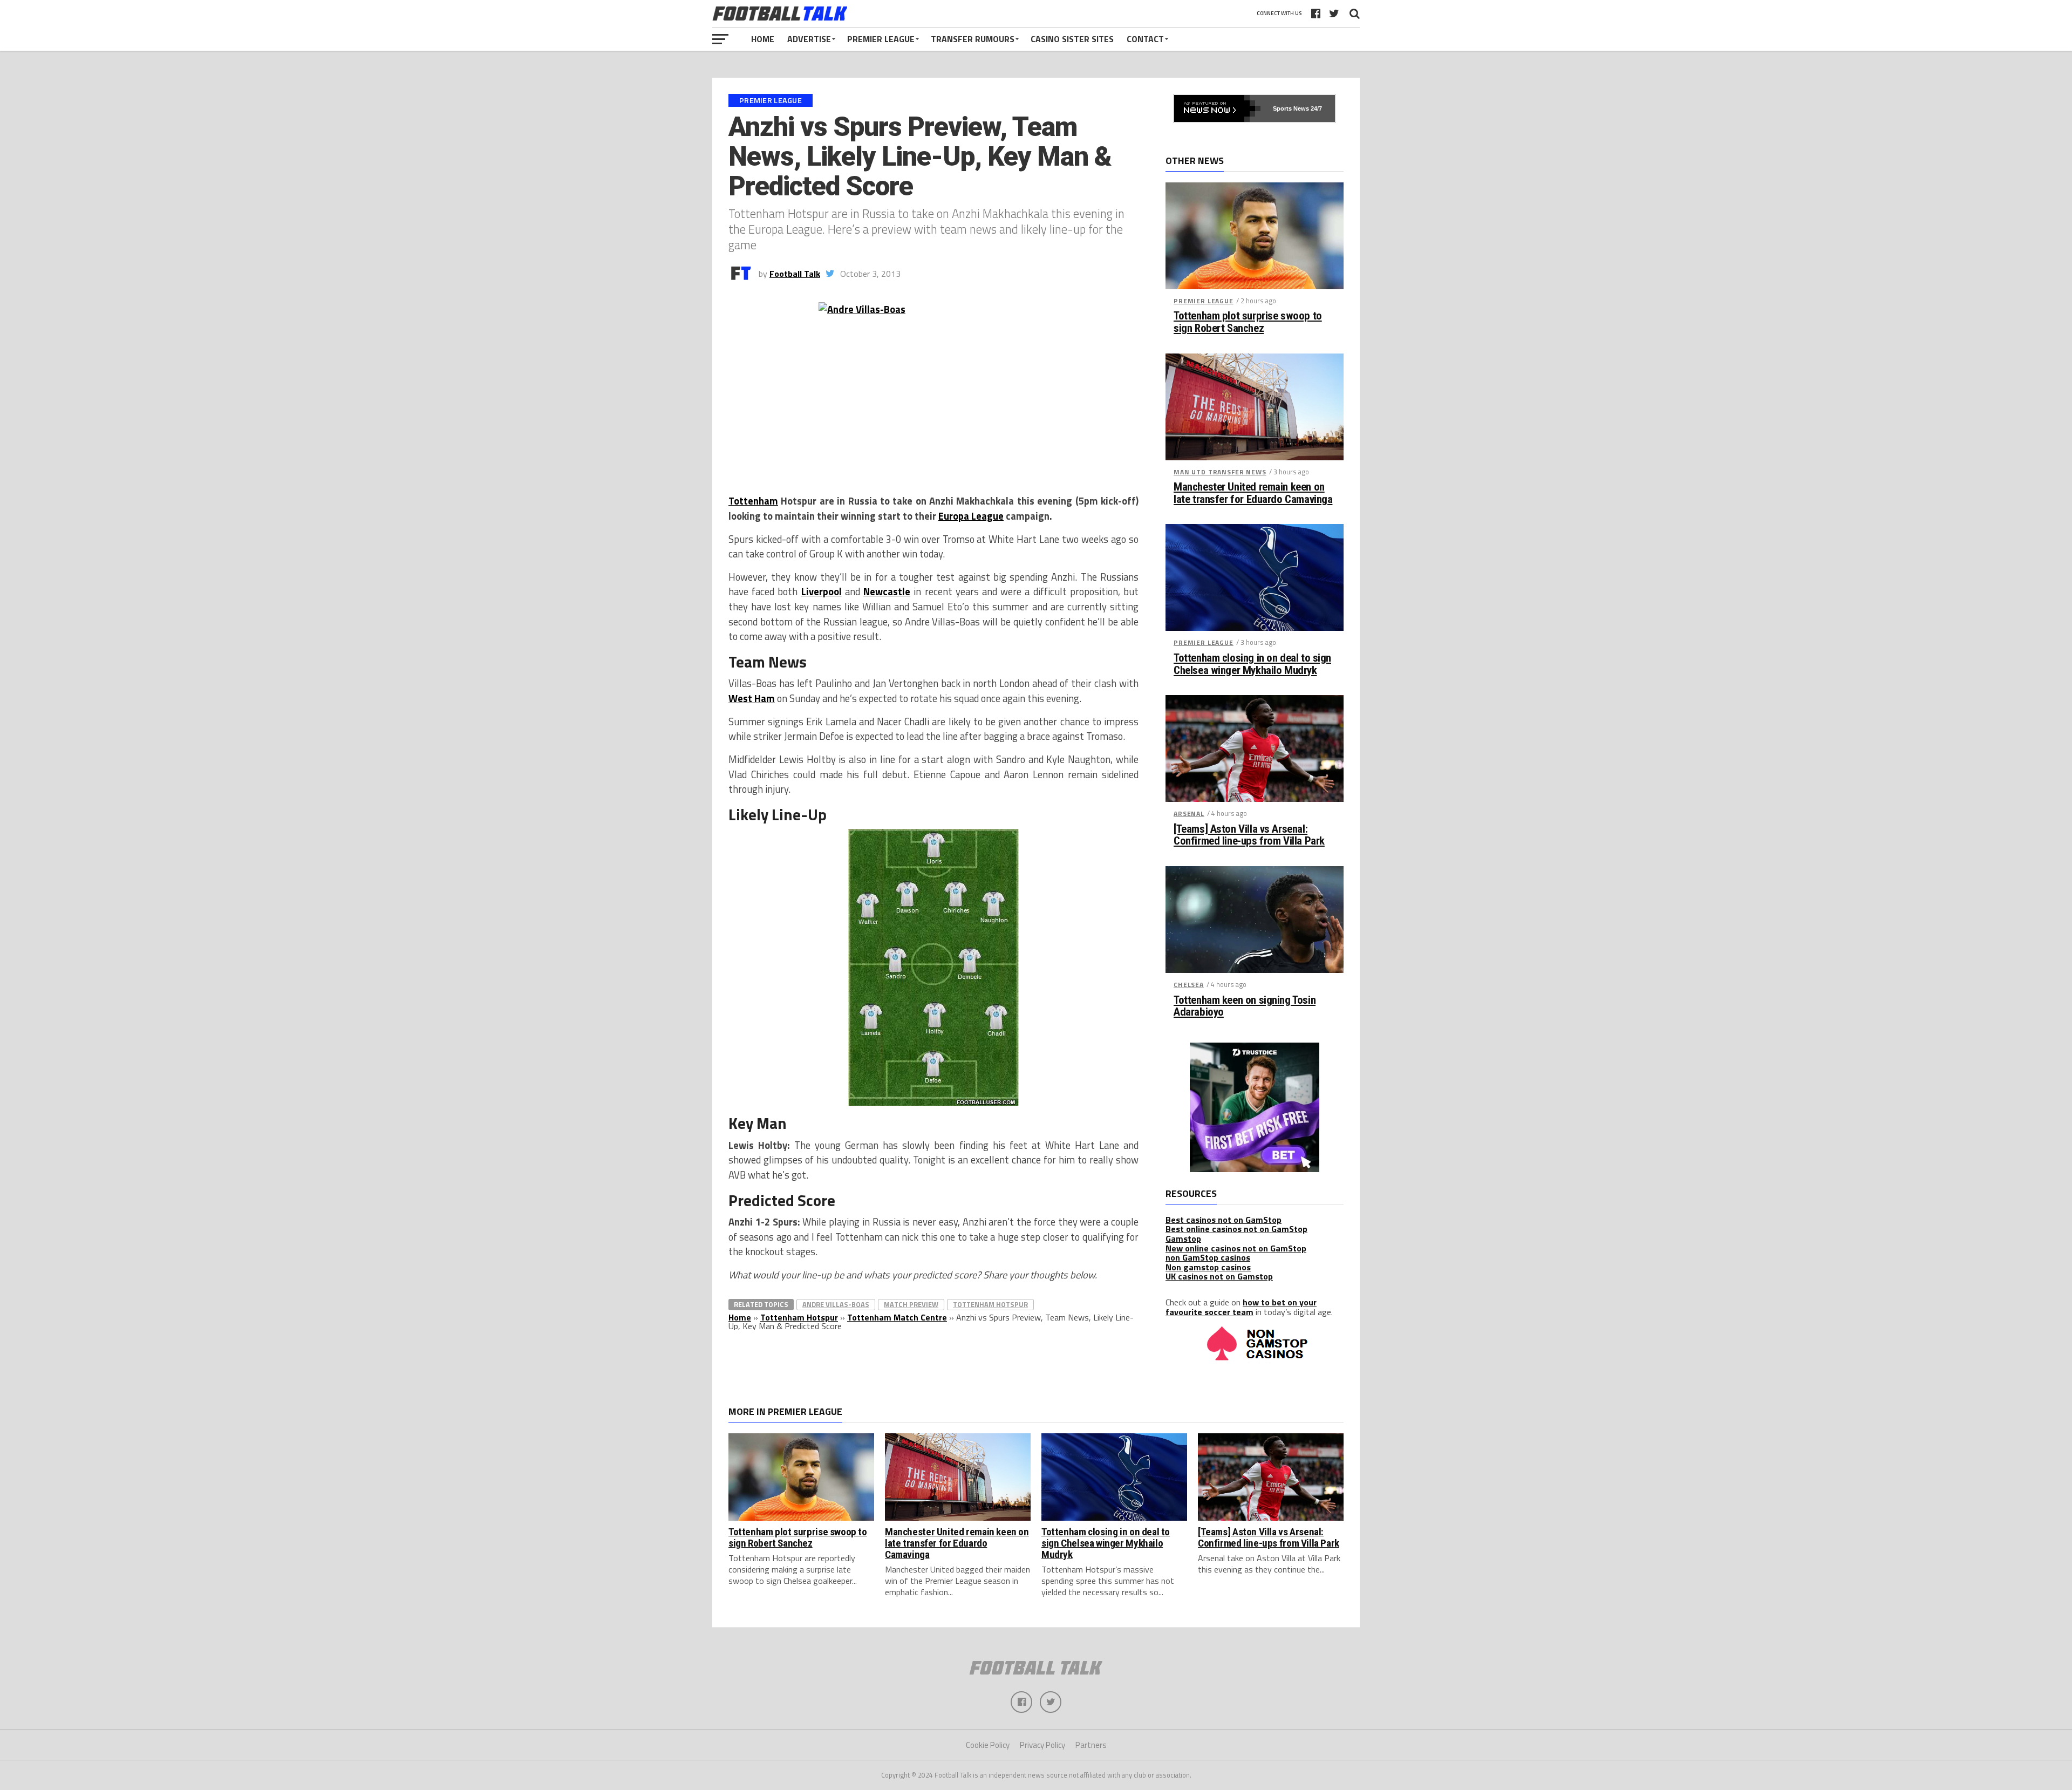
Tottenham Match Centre (897, 1317)
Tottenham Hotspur (990, 1304)
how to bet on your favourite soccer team (1241, 1307)
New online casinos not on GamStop (1236, 1248)
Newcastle (887, 591)
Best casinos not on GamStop (1224, 1220)
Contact (1145, 39)
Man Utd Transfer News (1220, 472)
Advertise (809, 39)
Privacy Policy (1042, 1745)
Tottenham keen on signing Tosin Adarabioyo (1245, 1006)
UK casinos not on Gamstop (1219, 1276)
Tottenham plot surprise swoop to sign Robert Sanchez (1248, 322)
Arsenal (1189, 814)
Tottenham (753, 501)
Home (763, 39)
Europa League (971, 516)
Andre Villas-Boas (836, 1304)
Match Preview (911, 1304)
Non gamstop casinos (1208, 1267)
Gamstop (1183, 1238)
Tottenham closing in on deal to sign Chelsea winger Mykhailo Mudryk (1252, 664)
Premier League (881, 39)
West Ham (752, 698)
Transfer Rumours (973, 39)
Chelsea (1189, 985)
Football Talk (795, 274)
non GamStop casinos (1208, 1257)
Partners (1091, 1745)
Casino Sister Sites (1072, 39)
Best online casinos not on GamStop (1236, 1229)
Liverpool (822, 591)
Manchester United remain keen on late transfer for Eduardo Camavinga (1253, 493)
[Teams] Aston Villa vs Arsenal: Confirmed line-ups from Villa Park (1249, 835)
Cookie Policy (988, 1745)
